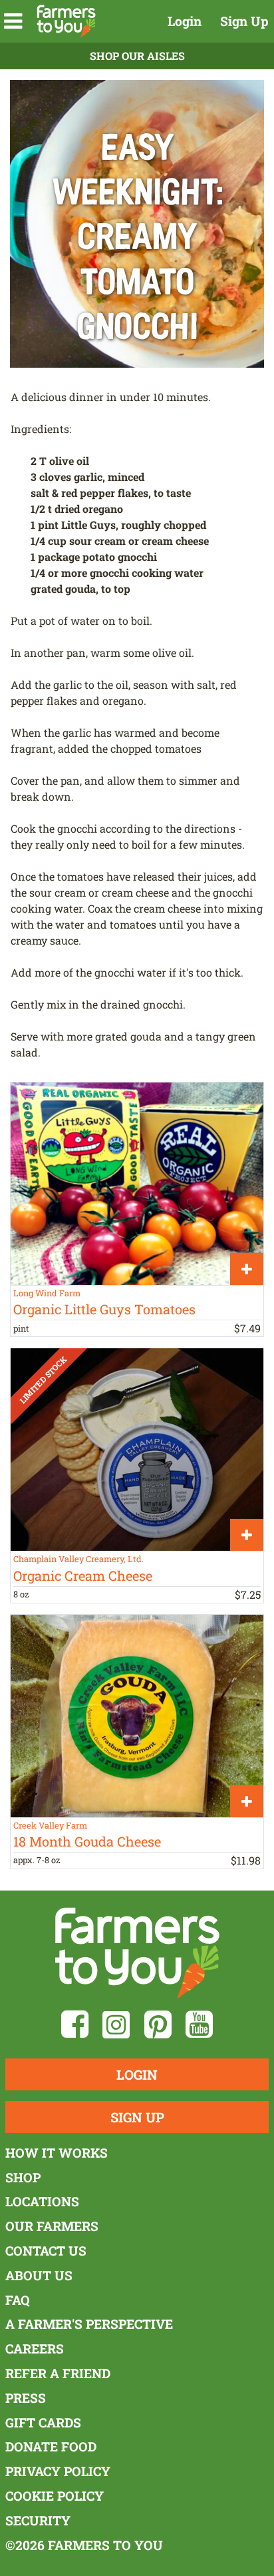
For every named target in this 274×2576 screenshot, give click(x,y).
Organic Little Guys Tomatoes (104, 1309)
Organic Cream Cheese (83, 1575)
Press (26, 2398)
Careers (35, 2349)
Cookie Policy (55, 2496)
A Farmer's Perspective (89, 2324)
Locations (42, 2201)
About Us (39, 2275)
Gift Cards (43, 2422)
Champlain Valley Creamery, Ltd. (78, 1559)
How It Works (57, 2153)
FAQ (18, 2300)
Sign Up (244, 21)
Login (185, 21)
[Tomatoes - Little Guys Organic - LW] (137, 1184)
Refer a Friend (58, 2373)
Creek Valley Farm (50, 1825)
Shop (23, 2177)
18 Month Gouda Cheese (87, 1841)
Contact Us (46, 2251)
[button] (13, 21)
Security (38, 2520)
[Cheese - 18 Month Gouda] (137, 1716)
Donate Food (51, 2446)
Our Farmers (52, 2226)
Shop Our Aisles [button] (137, 56)
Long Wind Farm (47, 1293)
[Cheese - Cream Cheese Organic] (137, 1450)
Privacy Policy (58, 2471)
